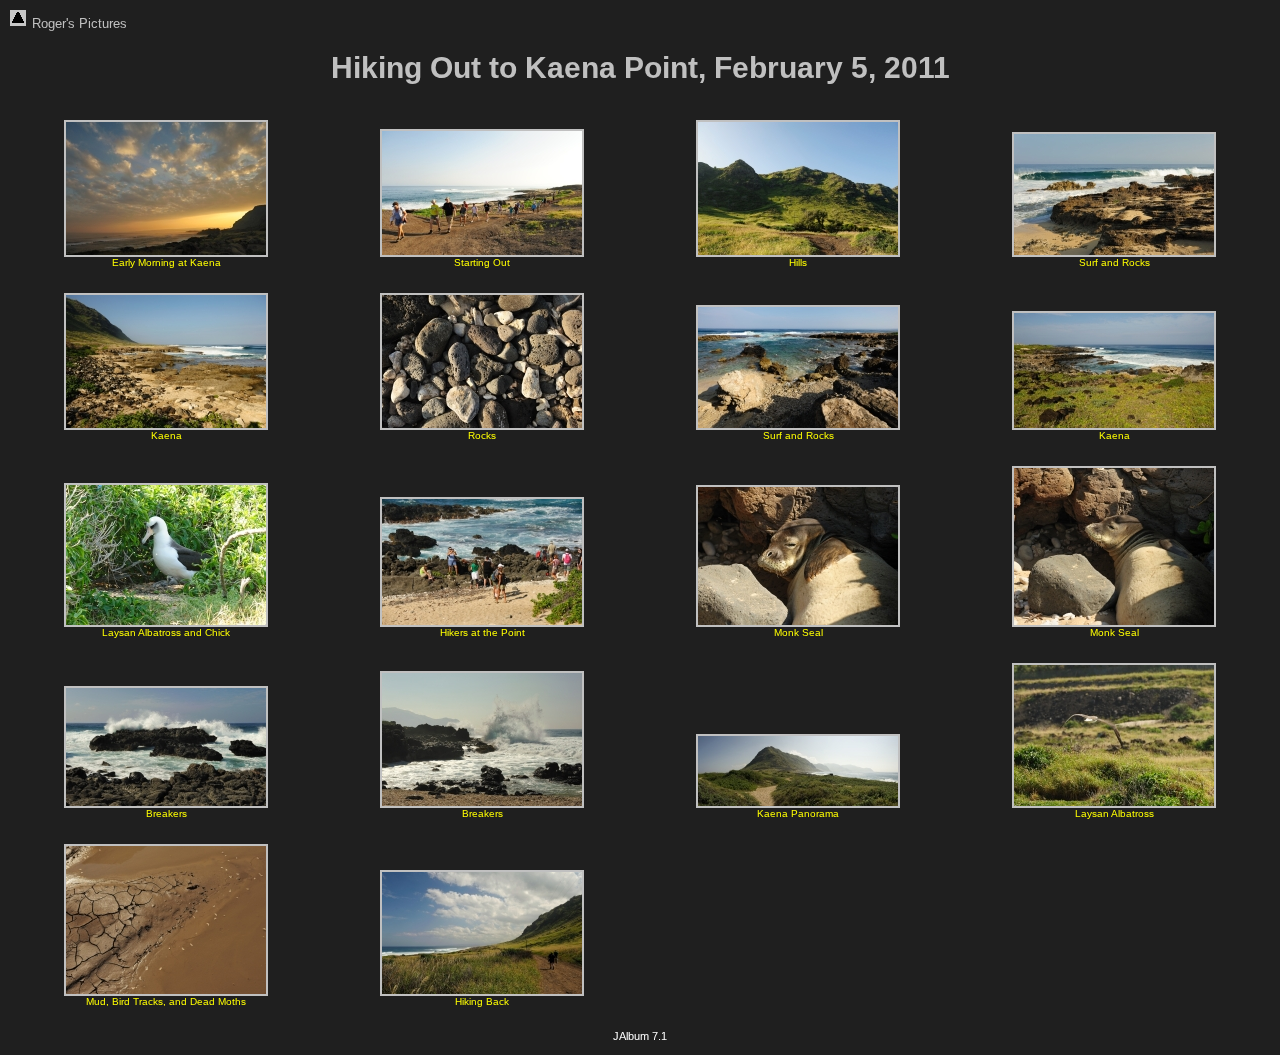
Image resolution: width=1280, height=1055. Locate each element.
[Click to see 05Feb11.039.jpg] (1114, 426)
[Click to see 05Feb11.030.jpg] (482, 426)
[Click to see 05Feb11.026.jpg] (166, 426)
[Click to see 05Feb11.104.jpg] (166, 804)
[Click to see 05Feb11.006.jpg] (166, 253)
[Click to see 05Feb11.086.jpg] (1114, 623)
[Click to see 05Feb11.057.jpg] (166, 623)
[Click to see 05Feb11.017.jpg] (798, 253)
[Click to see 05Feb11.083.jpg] (798, 623)
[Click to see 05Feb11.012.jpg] (482, 253)
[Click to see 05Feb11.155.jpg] (1114, 804)
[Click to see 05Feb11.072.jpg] (482, 623)
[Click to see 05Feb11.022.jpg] (1114, 253)
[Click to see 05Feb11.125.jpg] (482, 804)
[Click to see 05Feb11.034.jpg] (798, 426)
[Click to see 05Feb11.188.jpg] (482, 992)
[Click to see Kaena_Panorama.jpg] (798, 804)
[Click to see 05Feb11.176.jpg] (166, 992)
